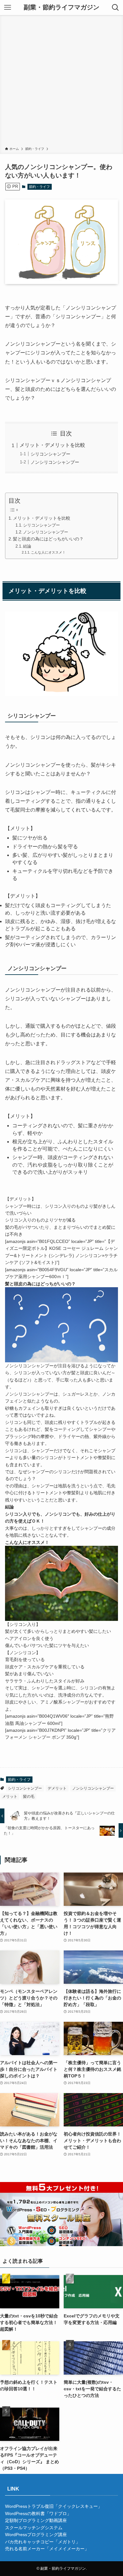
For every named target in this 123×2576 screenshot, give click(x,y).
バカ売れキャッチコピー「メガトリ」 (43, 2542)
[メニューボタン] (8, 8)
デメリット (57, 1788)
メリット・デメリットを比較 (52, 445)
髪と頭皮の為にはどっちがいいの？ (48, 539)
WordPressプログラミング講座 (36, 2535)
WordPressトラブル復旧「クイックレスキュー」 (54, 2506)
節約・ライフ (39, 187)
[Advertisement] (61, 82)
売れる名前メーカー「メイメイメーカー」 (47, 2549)
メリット (10, 1797)
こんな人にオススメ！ (48, 552)
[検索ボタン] (115, 8)
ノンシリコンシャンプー (55, 462)
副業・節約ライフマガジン (61, 8)
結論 (27, 546)
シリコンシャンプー (50, 454)
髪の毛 (29, 1797)
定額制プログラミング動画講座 (36, 2520)
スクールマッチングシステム (34, 2528)
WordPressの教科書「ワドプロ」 (38, 2513)
